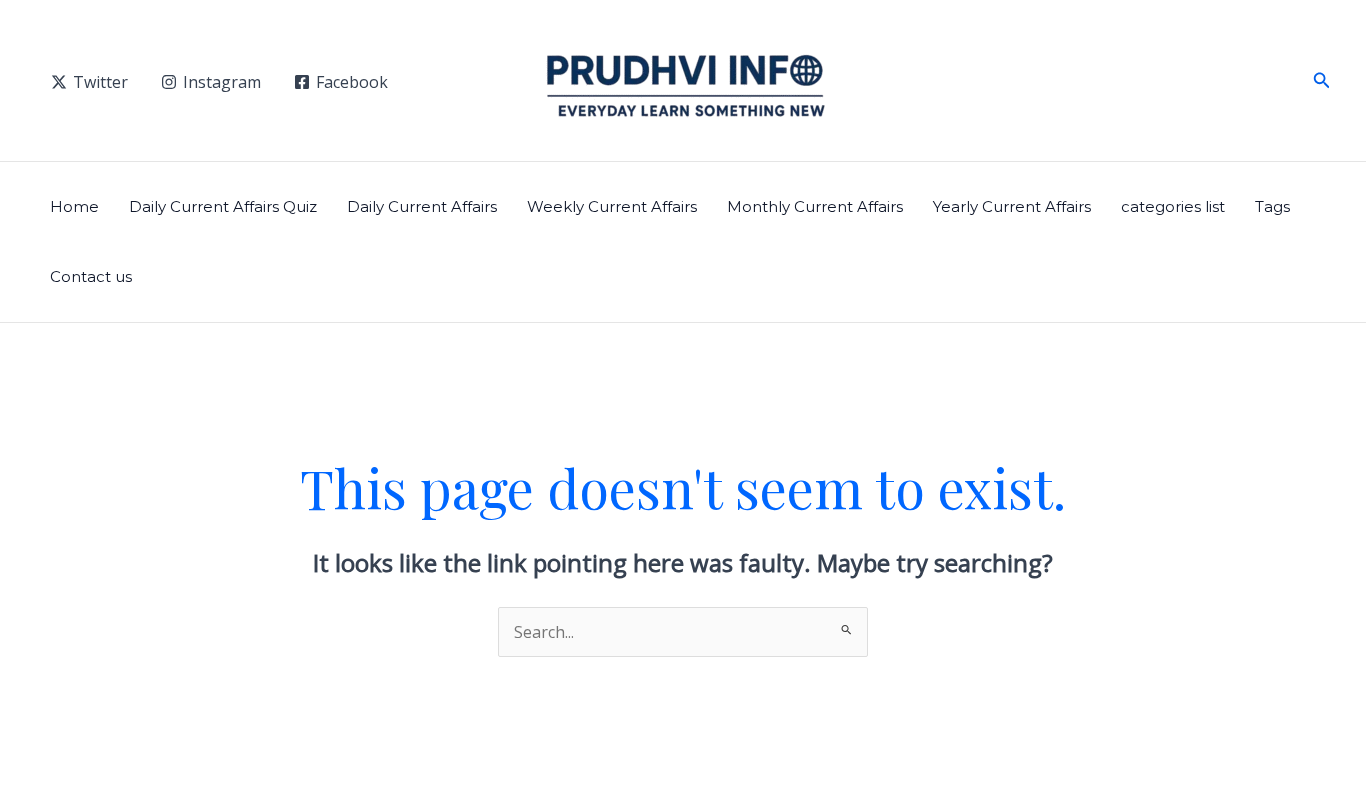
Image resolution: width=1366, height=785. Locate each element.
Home (74, 206)
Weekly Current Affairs (612, 206)
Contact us (91, 276)
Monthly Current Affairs (815, 206)
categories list (1173, 206)
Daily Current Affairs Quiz (223, 206)
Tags (1272, 206)
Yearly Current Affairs (1012, 206)
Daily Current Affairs (422, 206)
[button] (1322, 81)
